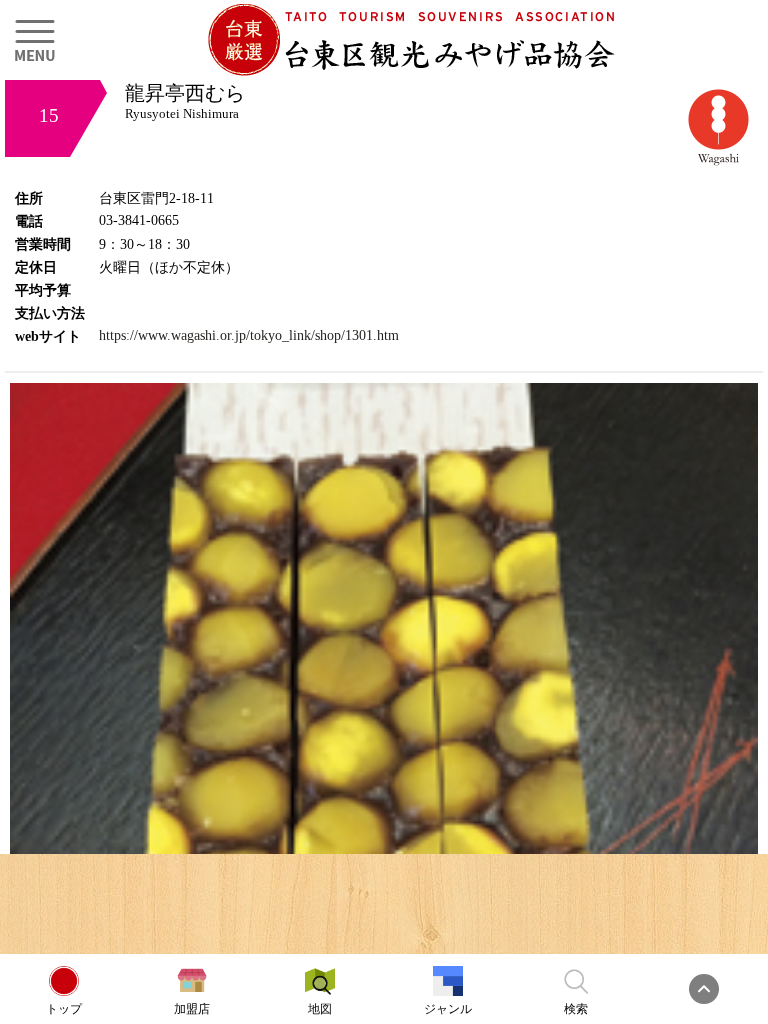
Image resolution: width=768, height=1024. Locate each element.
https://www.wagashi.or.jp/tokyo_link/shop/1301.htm (249, 335)
